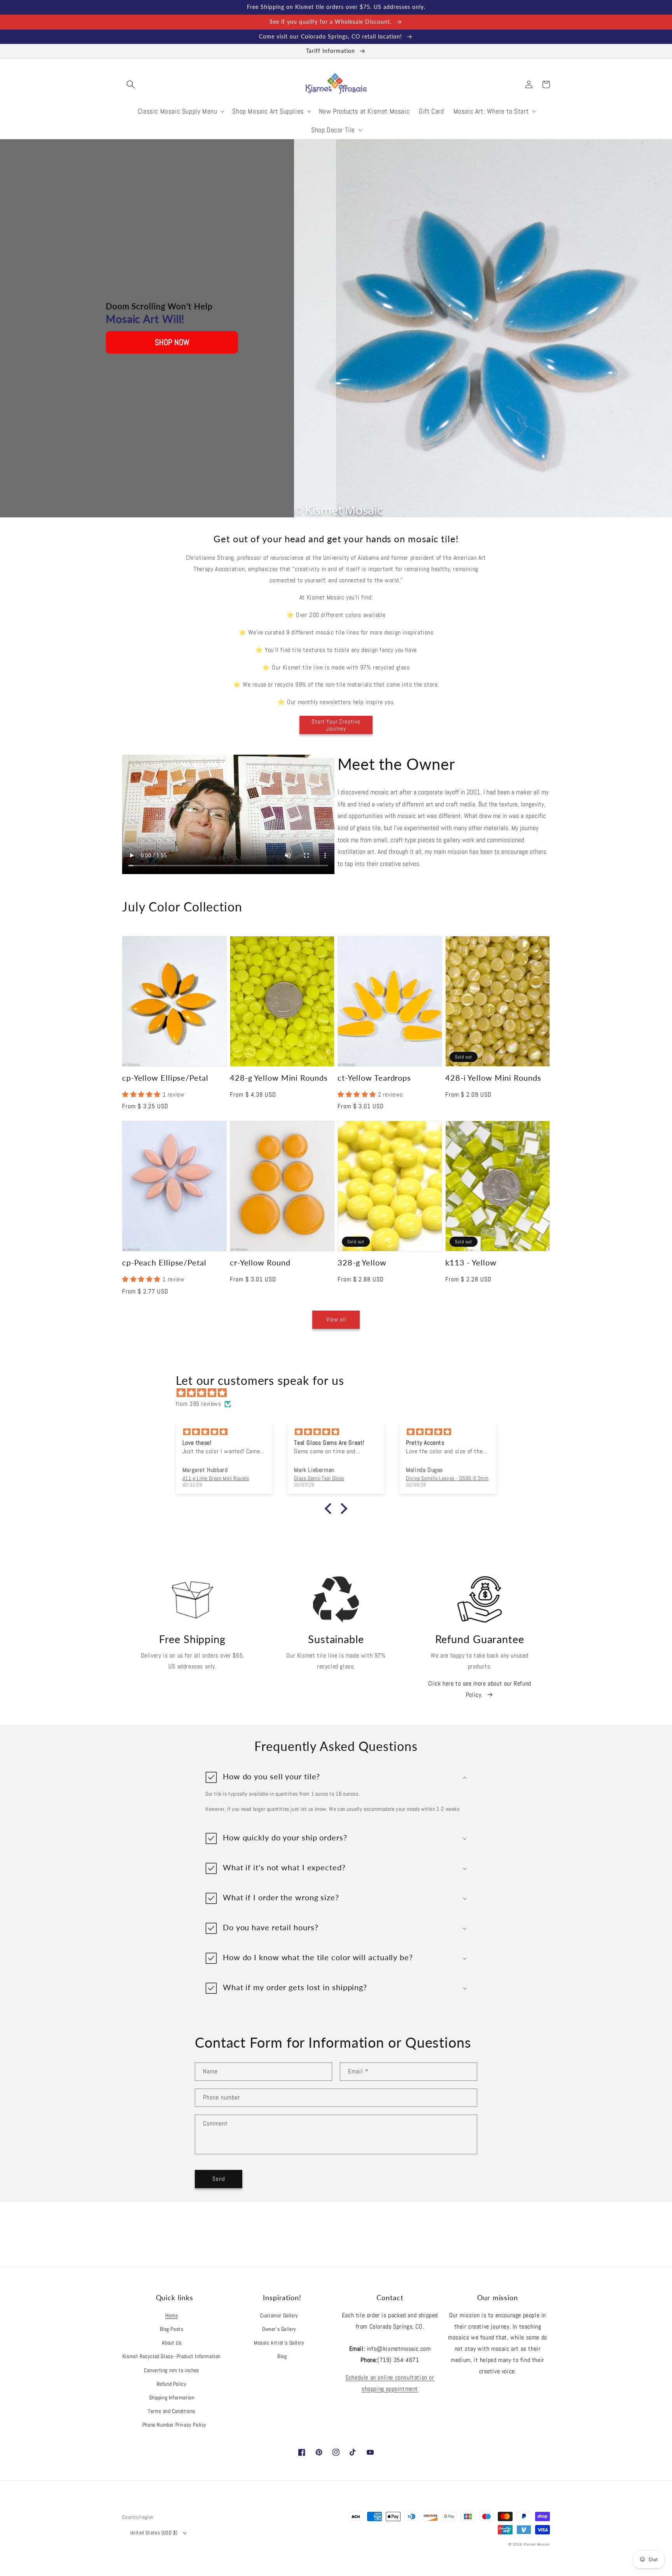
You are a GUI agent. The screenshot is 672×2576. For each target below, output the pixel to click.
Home (171, 2315)
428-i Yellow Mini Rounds (493, 1078)
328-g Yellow (362, 1263)
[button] (131, 84)
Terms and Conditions (171, 2411)
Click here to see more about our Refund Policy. (480, 1689)
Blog (282, 2356)
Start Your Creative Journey (336, 725)
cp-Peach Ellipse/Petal (164, 1263)
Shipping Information (172, 2397)
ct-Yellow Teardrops (374, 1078)
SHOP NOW (172, 342)
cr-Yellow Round (260, 1263)
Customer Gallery (279, 2315)
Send (219, 2179)
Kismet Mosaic (537, 2544)
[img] (340, 1393)
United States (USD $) (154, 2533)
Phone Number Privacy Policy (174, 2425)
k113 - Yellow (471, 1263)
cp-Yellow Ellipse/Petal (165, 1078)
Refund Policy (172, 2384)
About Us (172, 2343)
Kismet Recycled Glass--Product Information (171, 2356)
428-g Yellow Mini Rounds (279, 1078)
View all (336, 1319)
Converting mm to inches (171, 2370)
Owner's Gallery (279, 2329)
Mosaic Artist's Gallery (279, 2343)
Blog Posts (172, 2329)
